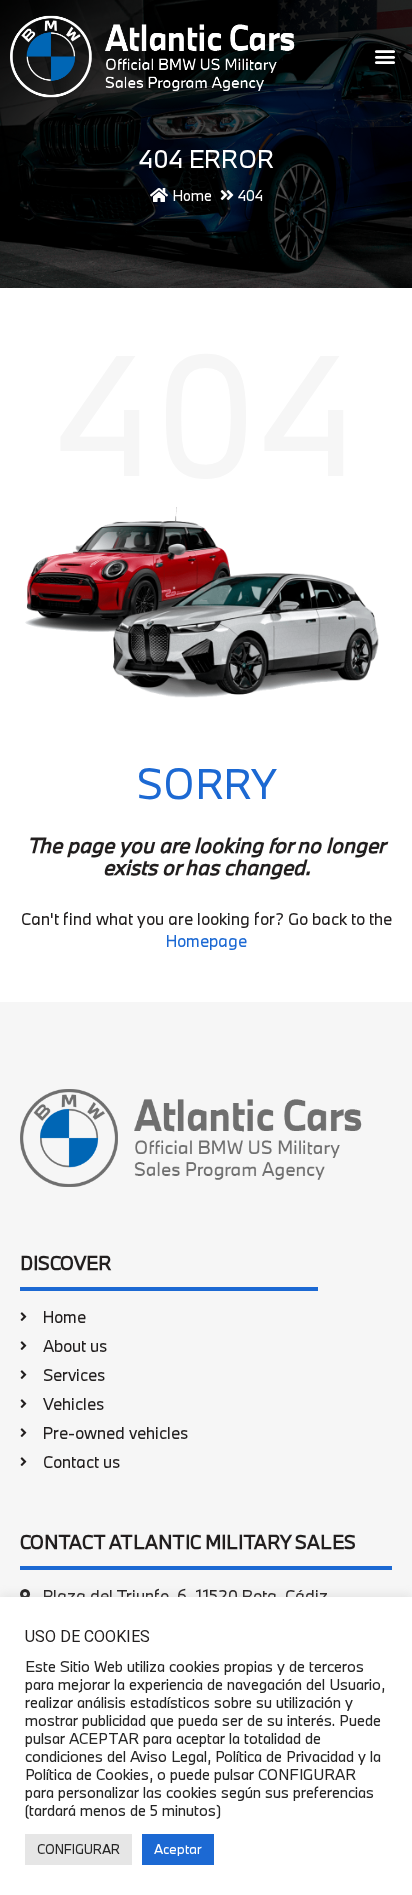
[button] (385, 56)
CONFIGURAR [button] (78, 1849)
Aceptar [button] (178, 1849)
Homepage (206, 940)
